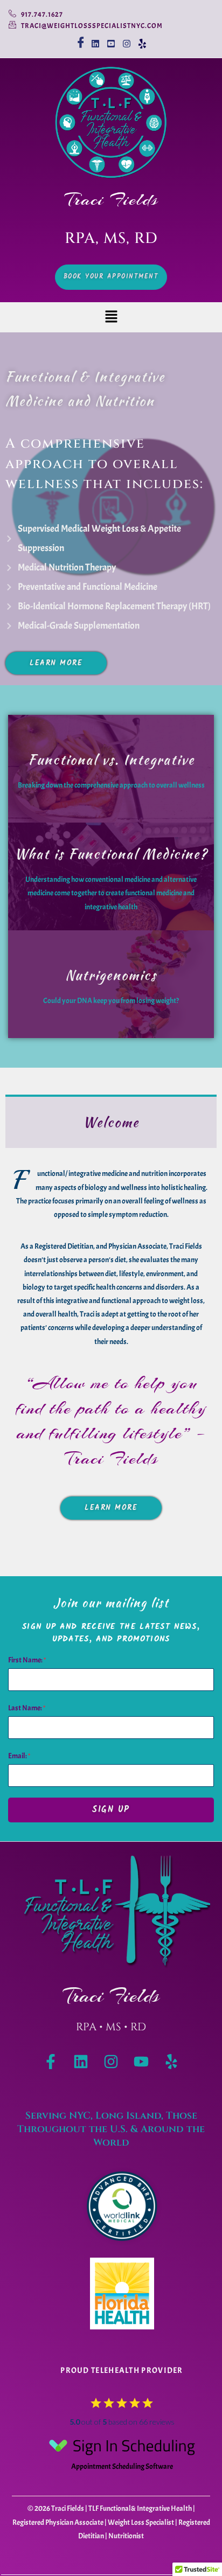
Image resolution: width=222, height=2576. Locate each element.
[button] (111, 318)
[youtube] (111, 39)
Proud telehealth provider (122, 2370)
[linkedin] (96, 39)
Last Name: (27, 1708)
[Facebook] (80, 39)
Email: (19, 1756)
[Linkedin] (81, 2062)
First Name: (27, 1660)
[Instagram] (127, 39)
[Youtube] (141, 2062)
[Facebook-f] (51, 2062)
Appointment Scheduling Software (122, 2466)
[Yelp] (143, 39)
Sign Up (111, 1810)
